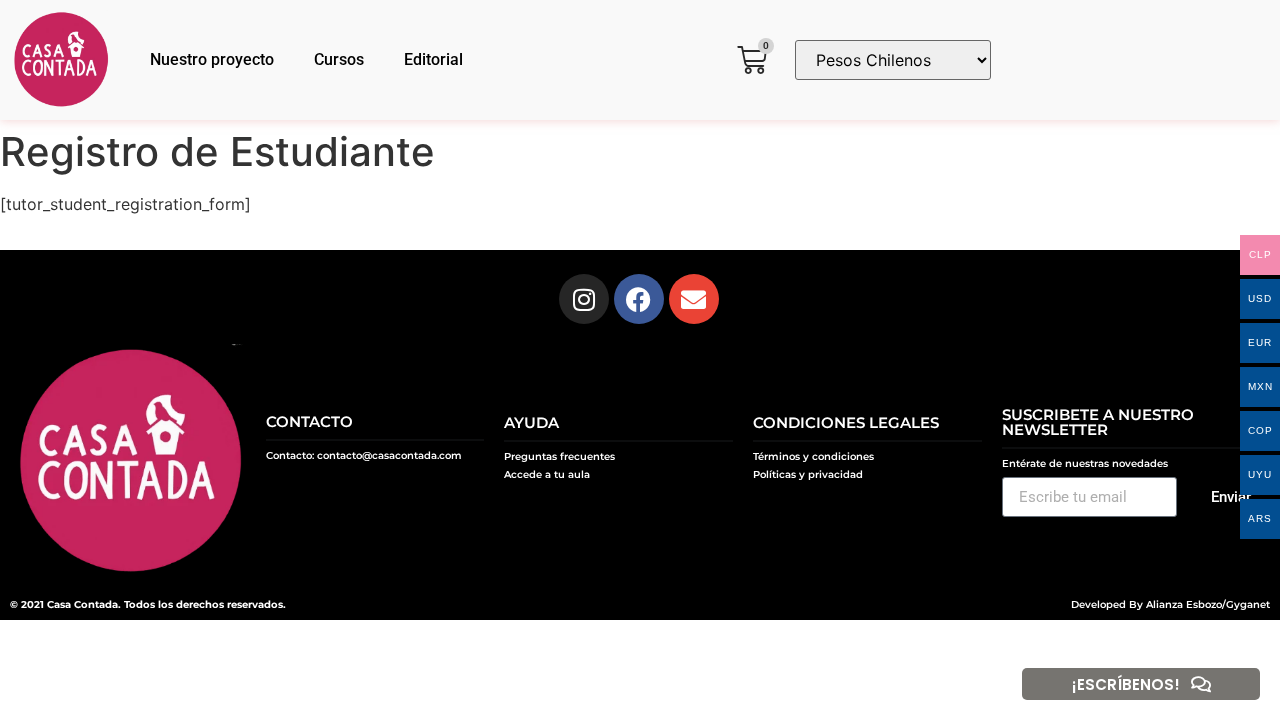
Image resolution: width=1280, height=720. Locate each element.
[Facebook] (639, 299)
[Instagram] (584, 299)
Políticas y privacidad (808, 474)
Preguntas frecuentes (559, 456)
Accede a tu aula (547, 474)
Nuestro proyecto (212, 59)
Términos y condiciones (813, 456)
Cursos (339, 59)
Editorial (433, 59)
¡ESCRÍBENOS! (1126, 684)
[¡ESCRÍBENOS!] (1201, 684)
